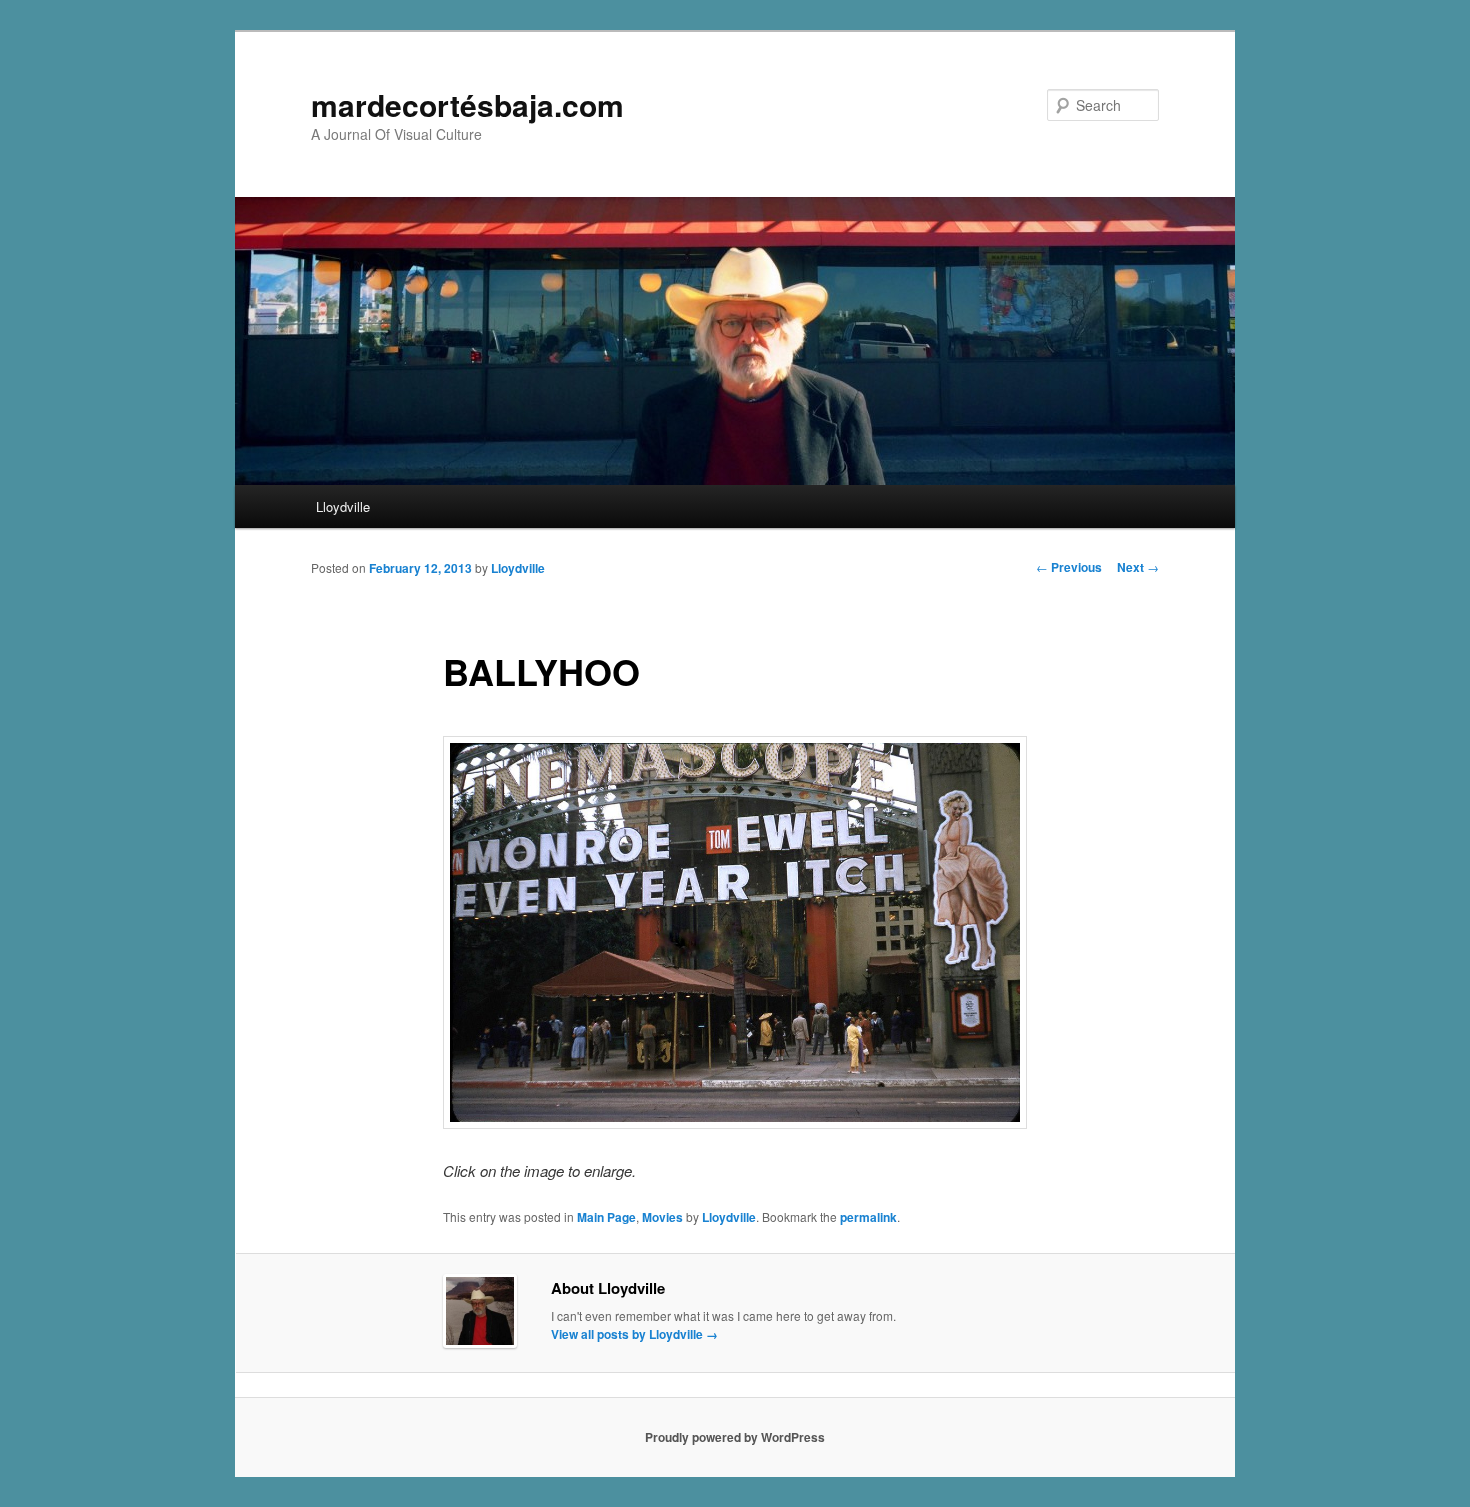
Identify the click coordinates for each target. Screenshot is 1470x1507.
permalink (868, 1217)
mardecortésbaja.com (467, 104)
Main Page (606, 1217)
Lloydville (343, 506)
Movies (662, 1217)
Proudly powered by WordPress (735, 1437)
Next (1138, 567)
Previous (1069, 567)
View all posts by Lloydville (634, 1334)
